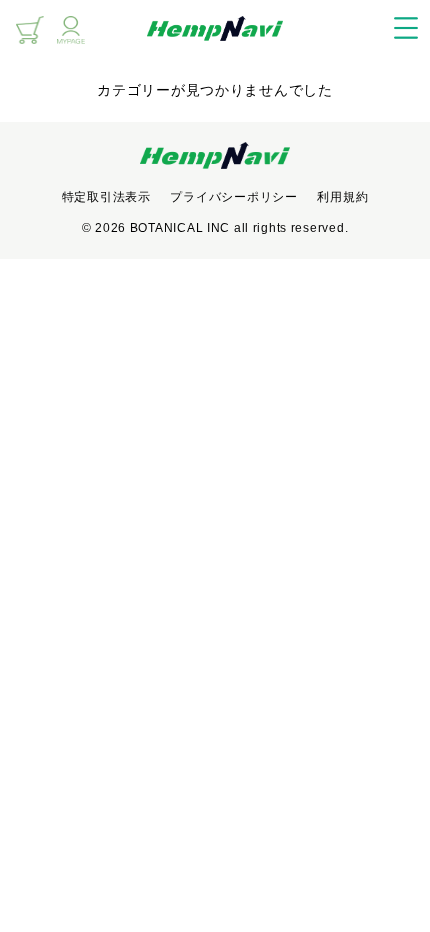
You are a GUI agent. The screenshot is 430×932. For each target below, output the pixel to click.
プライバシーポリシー (233, 197)
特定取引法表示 (106, 197)
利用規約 (342, 197)
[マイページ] (71, 30)
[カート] (30, 30)
